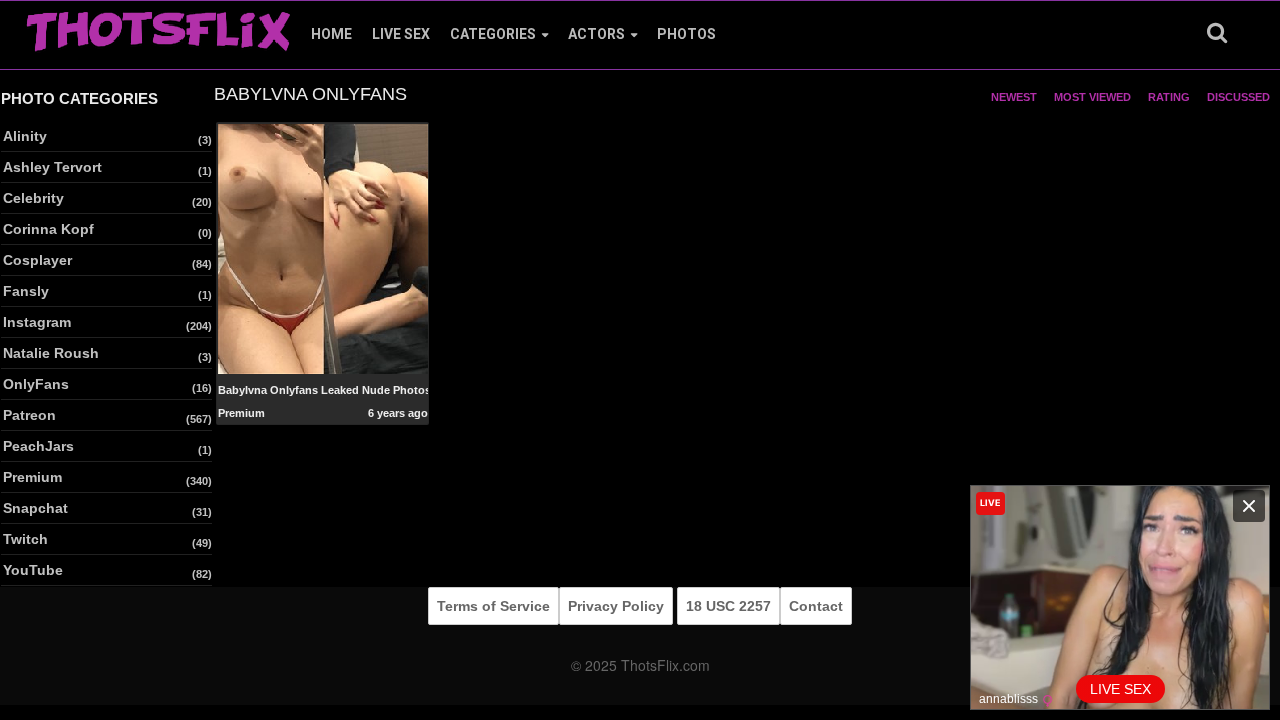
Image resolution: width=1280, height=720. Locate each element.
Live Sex (401, 34)
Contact (816, 606)
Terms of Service (493, 606)
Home (331, 34)
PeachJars (38, 446)
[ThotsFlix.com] (158, 26)
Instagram (37, 322)
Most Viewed (1092, 97)
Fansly (26, 291)
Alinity (25, 136)
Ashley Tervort (52, 167)
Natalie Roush (51, 353)
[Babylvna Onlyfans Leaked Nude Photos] (323, 248)
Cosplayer (37, 260)
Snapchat (35, 508)
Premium (32, 477)
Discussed (1238, 97)
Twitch (25, 539)
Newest (1014, 97)
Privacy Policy (616, 606)
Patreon (29, 415)
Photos (686, 34)
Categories (493, 34)
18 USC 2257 (728, 606)
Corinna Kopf (48, 229)
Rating (1169, 97)
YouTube (33, 570)
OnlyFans (36, 384)
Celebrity (33, 198)
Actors (596, 34)
